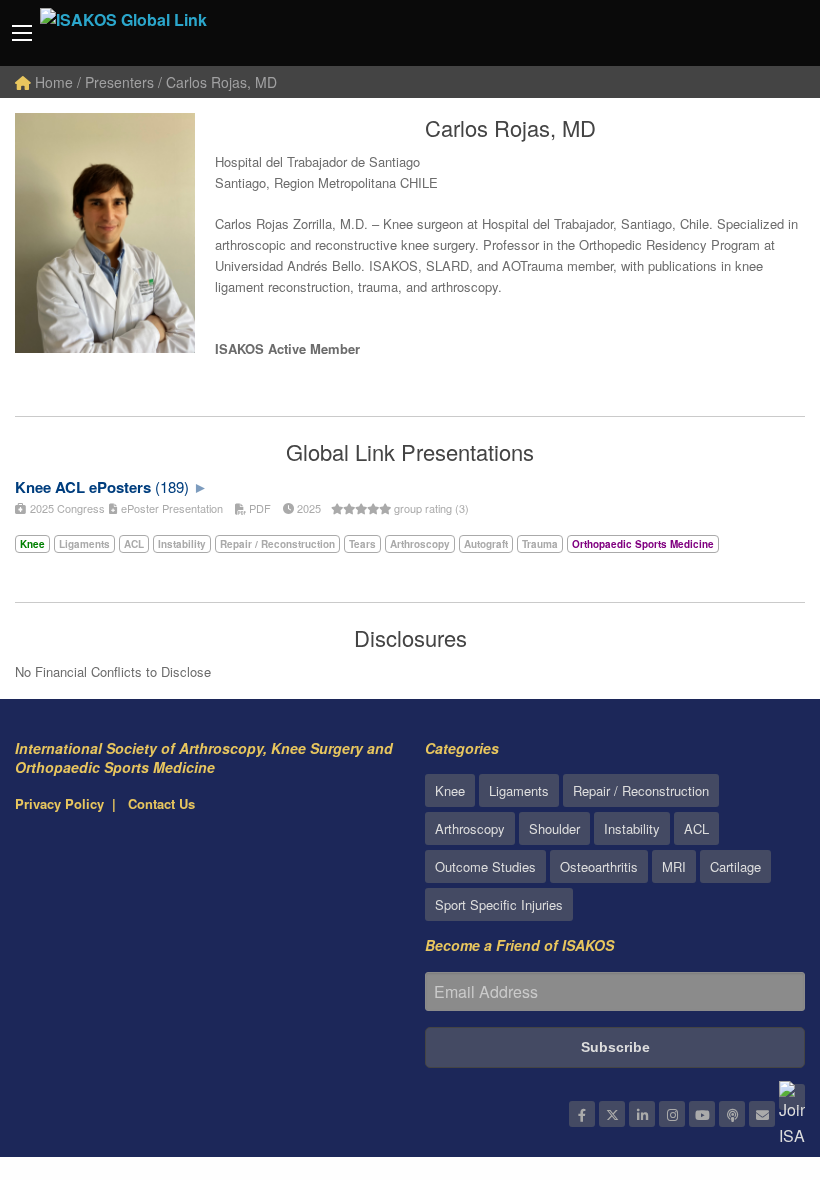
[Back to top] (755, 1055)
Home (52, 82)
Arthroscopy (470, 828)
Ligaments (519, 790)
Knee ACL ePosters (83, 487)
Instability (632, 828)
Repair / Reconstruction (641, 790)
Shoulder (554, 828)
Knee (450, 790)
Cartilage (735, 866)
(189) (172, 486)
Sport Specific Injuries (499, 904)
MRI (674, 866)
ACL (696, 828)
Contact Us (161, 803)
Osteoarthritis (599, 866)
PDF (258, 508)
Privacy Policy (59, 803)
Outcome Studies (485, 866)
